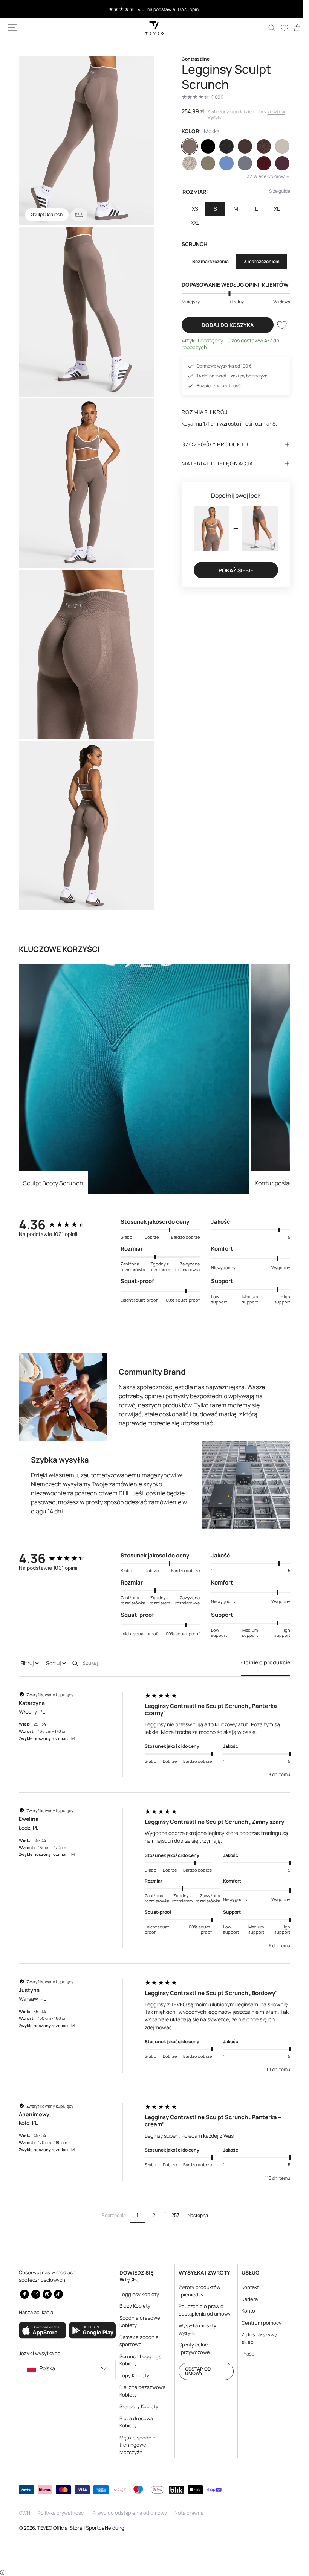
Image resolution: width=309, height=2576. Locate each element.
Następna (195, 2201)
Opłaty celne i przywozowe (191, 2348)
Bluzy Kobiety (133, 2306)
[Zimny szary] (241, 163)
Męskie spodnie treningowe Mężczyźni (136, 2444)
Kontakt (246, 2287)
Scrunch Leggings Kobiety (138, 2360)
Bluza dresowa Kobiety (134, 2422)
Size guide (274, 191)
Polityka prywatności (61, 2513)
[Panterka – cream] (187, 163)
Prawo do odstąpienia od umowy (130, 2513)
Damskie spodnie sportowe (137, 2340)
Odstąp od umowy (194, 2371)
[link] (292, 28)
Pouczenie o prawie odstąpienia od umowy (201, 2310)
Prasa (244, 2354)
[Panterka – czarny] (223, 146)
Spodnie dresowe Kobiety (138, 2321)
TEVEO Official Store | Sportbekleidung (81, 2527)
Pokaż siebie (232, 575)
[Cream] (277, 146)
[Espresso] (241, 146)
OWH (24, 2513)
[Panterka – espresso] (259, 146)
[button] (12, 28)
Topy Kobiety (132, 2375)
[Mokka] (187, 146)
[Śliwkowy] (277, 163)
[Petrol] (205, 146)
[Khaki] (205, 163)
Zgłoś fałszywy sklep (255, 2338)
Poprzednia (111, 2201)
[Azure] (223, 163)
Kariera (246, 2299)
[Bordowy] (259, 163)
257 (173, 2201)
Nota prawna (189, 2513)
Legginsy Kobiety (137, 2294)
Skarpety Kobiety (137, 2406)
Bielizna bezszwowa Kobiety (141, 2391)
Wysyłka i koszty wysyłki (194, 2329)
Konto (244, 2311)
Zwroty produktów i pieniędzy (196, 2291)
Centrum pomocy (257, 2323)
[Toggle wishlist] (276, 332)
